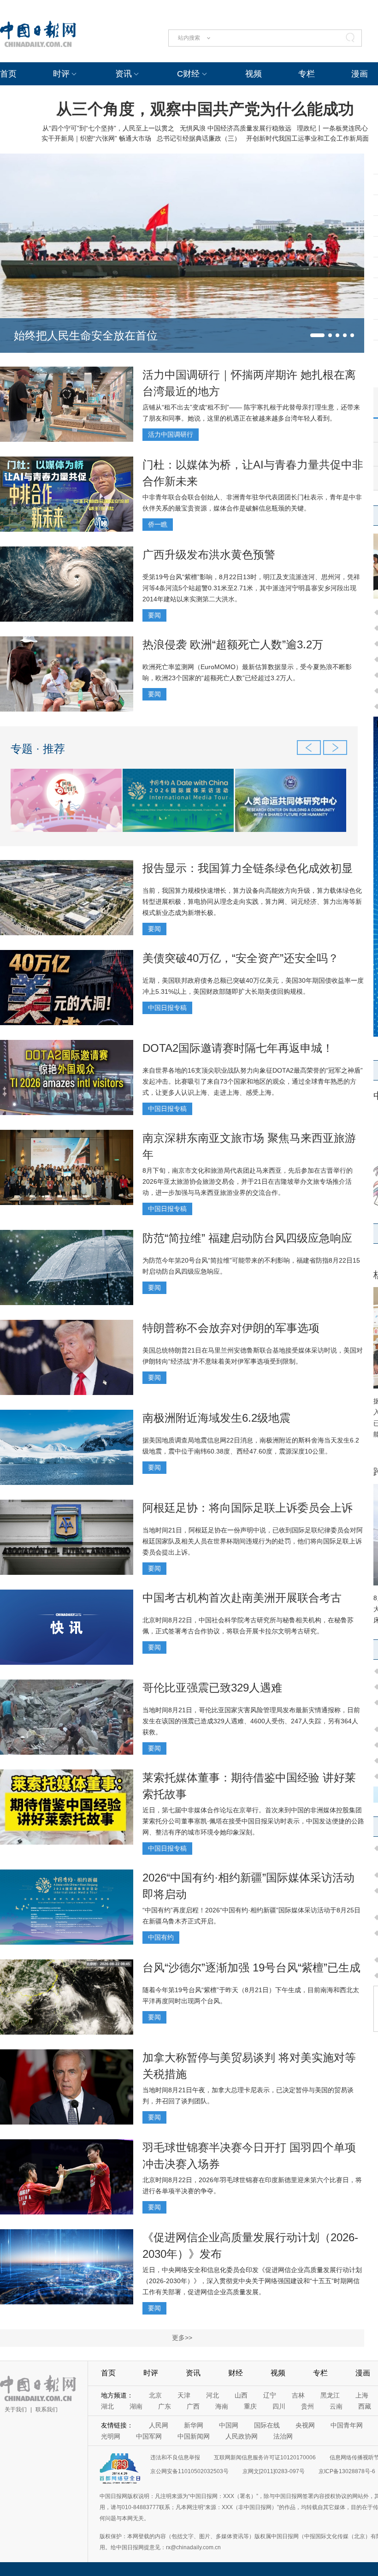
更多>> (182, 2338)
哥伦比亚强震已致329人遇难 (212, 1688)
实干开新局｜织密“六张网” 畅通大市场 (96, 138)
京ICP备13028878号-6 (347, 2471)
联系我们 (47, 2410)
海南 (222, 2406)
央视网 (305, 2425)
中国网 (229, 2425)
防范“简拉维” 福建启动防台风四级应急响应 (247, 1238)
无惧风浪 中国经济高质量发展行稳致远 (236, 128)
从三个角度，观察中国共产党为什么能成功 (205, 109)
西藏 (365, 2406)
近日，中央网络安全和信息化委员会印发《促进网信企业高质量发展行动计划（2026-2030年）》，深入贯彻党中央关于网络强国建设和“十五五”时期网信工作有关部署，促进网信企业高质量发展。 (252, 2281)
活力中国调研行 (171, 434)
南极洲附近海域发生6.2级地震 (216, 1418)
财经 (236, 2373)
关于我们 (16, 2410)
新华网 (194, 2425)
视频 (254, 74)
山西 (241, 2395)
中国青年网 (347, 2425)
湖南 (136, 2406)
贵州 (307, 2406)
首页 (8, 74)
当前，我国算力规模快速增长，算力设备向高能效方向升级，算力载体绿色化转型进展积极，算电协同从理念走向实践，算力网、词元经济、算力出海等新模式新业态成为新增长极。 (252, 902)
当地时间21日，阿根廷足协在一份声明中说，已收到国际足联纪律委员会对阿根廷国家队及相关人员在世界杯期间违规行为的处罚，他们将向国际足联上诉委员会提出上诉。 (253, 1541)
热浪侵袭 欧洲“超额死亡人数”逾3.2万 (233, 644)
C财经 (188, 74)
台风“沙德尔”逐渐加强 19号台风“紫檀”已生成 (251, 1968)
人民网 (159, 2425)
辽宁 (270, 2395)
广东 (165, 2406)
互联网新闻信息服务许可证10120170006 (265, 2457)
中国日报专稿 (167, 1008)
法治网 (283, 2436)
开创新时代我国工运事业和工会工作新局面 (307, 138)
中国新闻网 (194, 2436)
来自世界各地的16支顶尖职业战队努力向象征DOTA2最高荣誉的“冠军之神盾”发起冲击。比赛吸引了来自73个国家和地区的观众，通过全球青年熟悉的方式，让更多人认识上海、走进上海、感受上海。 (253, 1081)
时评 (61, 74)
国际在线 (267, 2425)
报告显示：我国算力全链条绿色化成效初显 (248, 868)
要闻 (154, 615)
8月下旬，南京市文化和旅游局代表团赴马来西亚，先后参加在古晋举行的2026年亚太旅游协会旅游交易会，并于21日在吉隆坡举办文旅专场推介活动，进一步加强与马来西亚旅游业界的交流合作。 (248, 1181)
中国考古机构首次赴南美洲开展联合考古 (242, 1598)
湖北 (107, 2406)
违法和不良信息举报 (175, 2457)
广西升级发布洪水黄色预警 (209, 555)
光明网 (111, 2436)
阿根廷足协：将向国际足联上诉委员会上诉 (248, 1508)
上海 (362, 2395)
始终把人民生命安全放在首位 (86, 335)
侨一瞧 (158, 524)
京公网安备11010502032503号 (189, 2471)
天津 (184, 2395)
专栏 (307, 74)
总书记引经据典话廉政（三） (199, 138)
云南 (336, 2406)
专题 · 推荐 (38, 749)
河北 (213, 2395)
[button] (317, 335)
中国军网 (149, 2436)
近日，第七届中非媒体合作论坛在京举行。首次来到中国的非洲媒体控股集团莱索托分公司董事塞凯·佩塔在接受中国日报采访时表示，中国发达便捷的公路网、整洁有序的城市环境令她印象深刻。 (253, 1821)
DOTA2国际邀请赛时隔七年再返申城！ (238, 1048)
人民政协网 (242, 2436)
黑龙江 (330, 2395)
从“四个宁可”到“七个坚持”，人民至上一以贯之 (108, 128)
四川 (279, 2406)
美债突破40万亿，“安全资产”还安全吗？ (241, 958)
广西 (193, 2406)
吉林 (298, 2395)
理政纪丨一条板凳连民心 (332, 128)
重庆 (250, 2406)
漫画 (360, 74)
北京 (155, 2395)
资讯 (124, 74)
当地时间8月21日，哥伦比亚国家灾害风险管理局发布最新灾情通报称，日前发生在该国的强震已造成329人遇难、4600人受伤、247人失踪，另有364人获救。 (251, 1721)
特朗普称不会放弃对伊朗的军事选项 (231, 1328)
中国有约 (161, 1937)
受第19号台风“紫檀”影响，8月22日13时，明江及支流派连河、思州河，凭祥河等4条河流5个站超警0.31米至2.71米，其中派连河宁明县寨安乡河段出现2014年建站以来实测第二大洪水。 (251, 588)
